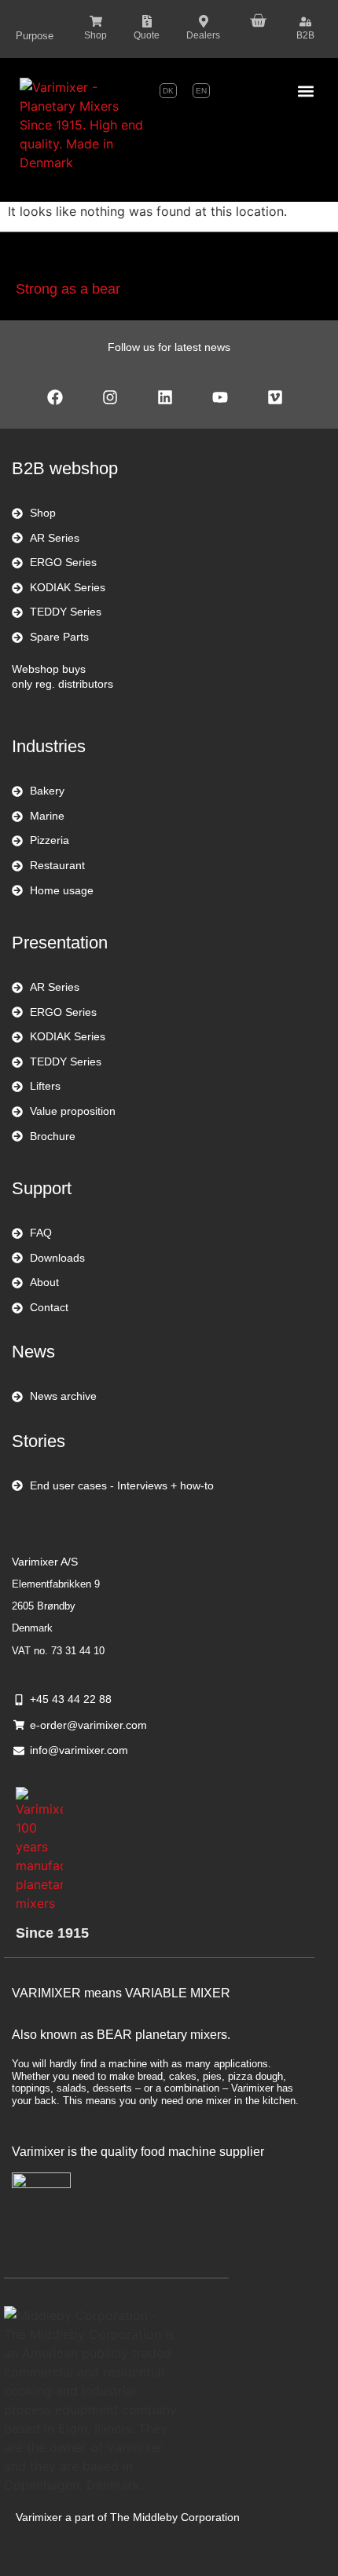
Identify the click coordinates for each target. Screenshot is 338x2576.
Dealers (203, 35)
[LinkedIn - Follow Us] (165, 397)
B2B (305, 35)
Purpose (35, 36)
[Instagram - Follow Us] (110, 397)
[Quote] (147, 21)
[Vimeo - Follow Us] (275, 397)
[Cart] (258, 19)
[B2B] (305, 22)
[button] (305, 91)
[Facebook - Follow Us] (55, 397)
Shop (96, 35)
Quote (147, 35)
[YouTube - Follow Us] (220, 397)
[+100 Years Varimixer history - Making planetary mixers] (39, 1850)
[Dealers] (204, 21)
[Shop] (96, 21)
